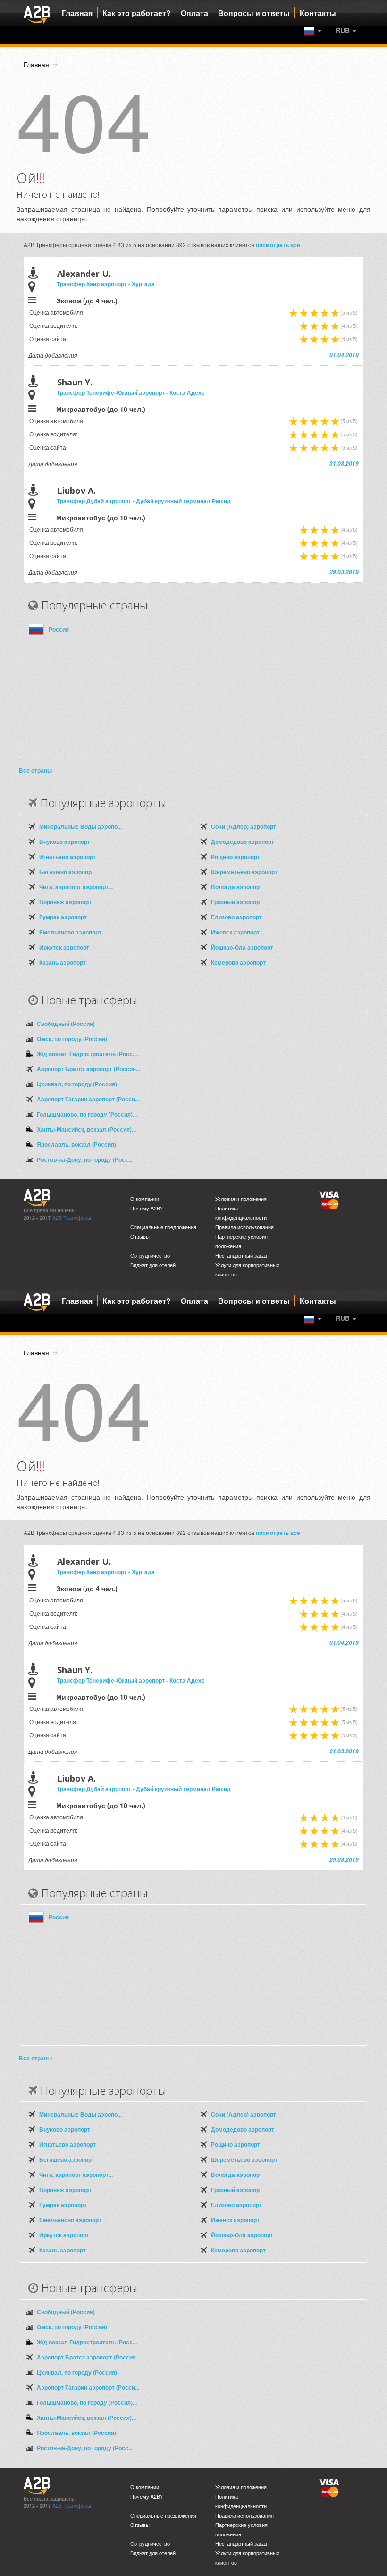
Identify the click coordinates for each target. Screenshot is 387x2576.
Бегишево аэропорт (67, 872)
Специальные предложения (163, 1227)
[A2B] (37, 13)
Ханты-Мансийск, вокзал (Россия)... (86, 1129)
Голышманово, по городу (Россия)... (87, 1114)
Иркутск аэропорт (64, 947)
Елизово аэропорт (236, 917)
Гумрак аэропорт (63, 917)
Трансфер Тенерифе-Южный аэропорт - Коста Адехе (131, 392)
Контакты (318, 13)
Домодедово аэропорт (243, 842)
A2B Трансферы (72, 1218)
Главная (77, 13)
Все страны (35, 770)
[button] (346, 30)
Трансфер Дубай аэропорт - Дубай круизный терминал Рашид (144, 501)
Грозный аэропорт (237, 902)
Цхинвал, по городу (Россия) (77, 1084)
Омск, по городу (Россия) (72, 1039)
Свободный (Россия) (66, 1024)
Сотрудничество (150, 1255)
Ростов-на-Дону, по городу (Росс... (85, 1159)
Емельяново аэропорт (70, 932)
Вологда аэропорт (237, 887)
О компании (145, 1199)
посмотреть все (278, 245)
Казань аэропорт (63, 962)
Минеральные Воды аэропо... (80, 826)
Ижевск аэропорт (235, 932)
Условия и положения (241, 1199)
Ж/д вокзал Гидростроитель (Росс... (87, 1054)
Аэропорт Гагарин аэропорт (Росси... (88, 1099)
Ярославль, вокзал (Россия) (76, 1144)
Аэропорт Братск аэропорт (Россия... (88, 1069)
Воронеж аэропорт (65, 902)
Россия (59, 629)
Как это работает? (137, 13)
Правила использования (244, 1227)
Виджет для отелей (153, 1265)
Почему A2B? (147, 1208)
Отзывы (140, 1237)
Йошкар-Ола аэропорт (242, 947)
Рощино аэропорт (236, 857)
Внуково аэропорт (65, 842)
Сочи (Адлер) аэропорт (244, 826)
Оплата (194, 13)
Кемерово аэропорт (238, 962)
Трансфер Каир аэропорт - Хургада (106, 284)
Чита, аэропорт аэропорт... (76, 887)
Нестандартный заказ (241, 1255)
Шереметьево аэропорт (244, 872)
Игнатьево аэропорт (67, 857)
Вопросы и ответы (254, 13)
